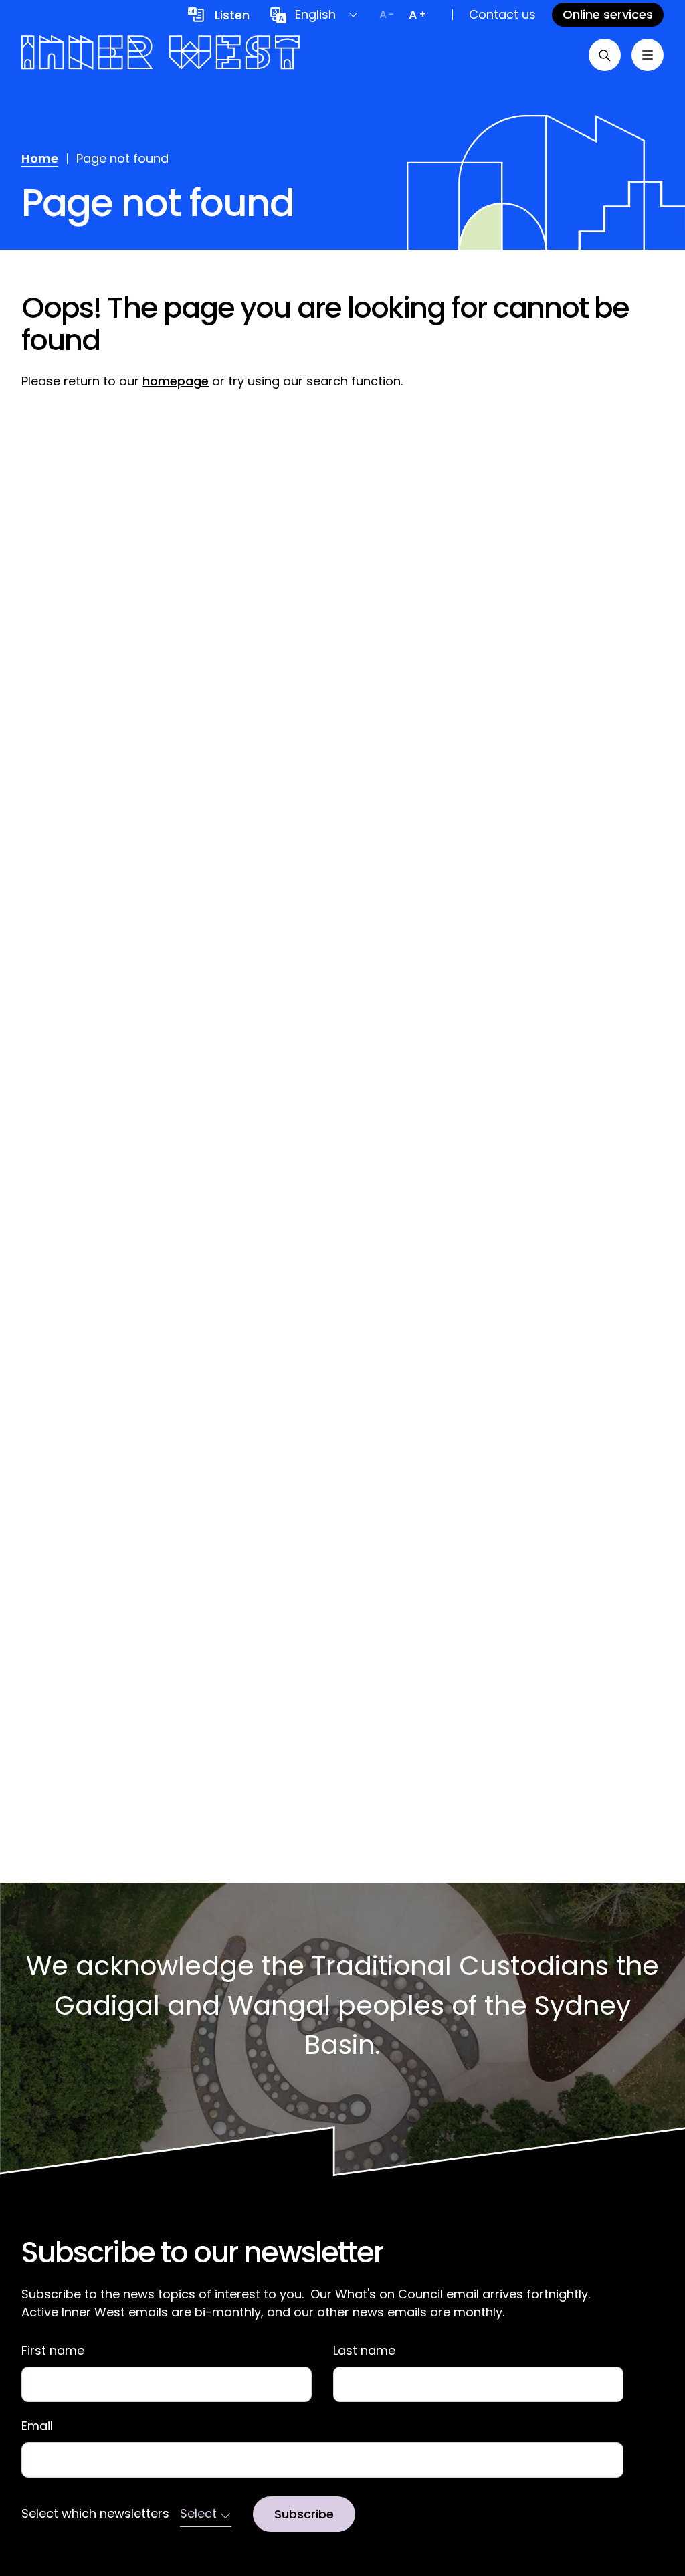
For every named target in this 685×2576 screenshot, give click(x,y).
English (315, 14)
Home (40, 158)
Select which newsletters (95, 2514)
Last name (364, 2351)
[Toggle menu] (648, 55)
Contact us (502, 14)
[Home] (161, 55)
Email (37, 2426)
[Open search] (605, 55)
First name (53, 2351)
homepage (176, 381)
